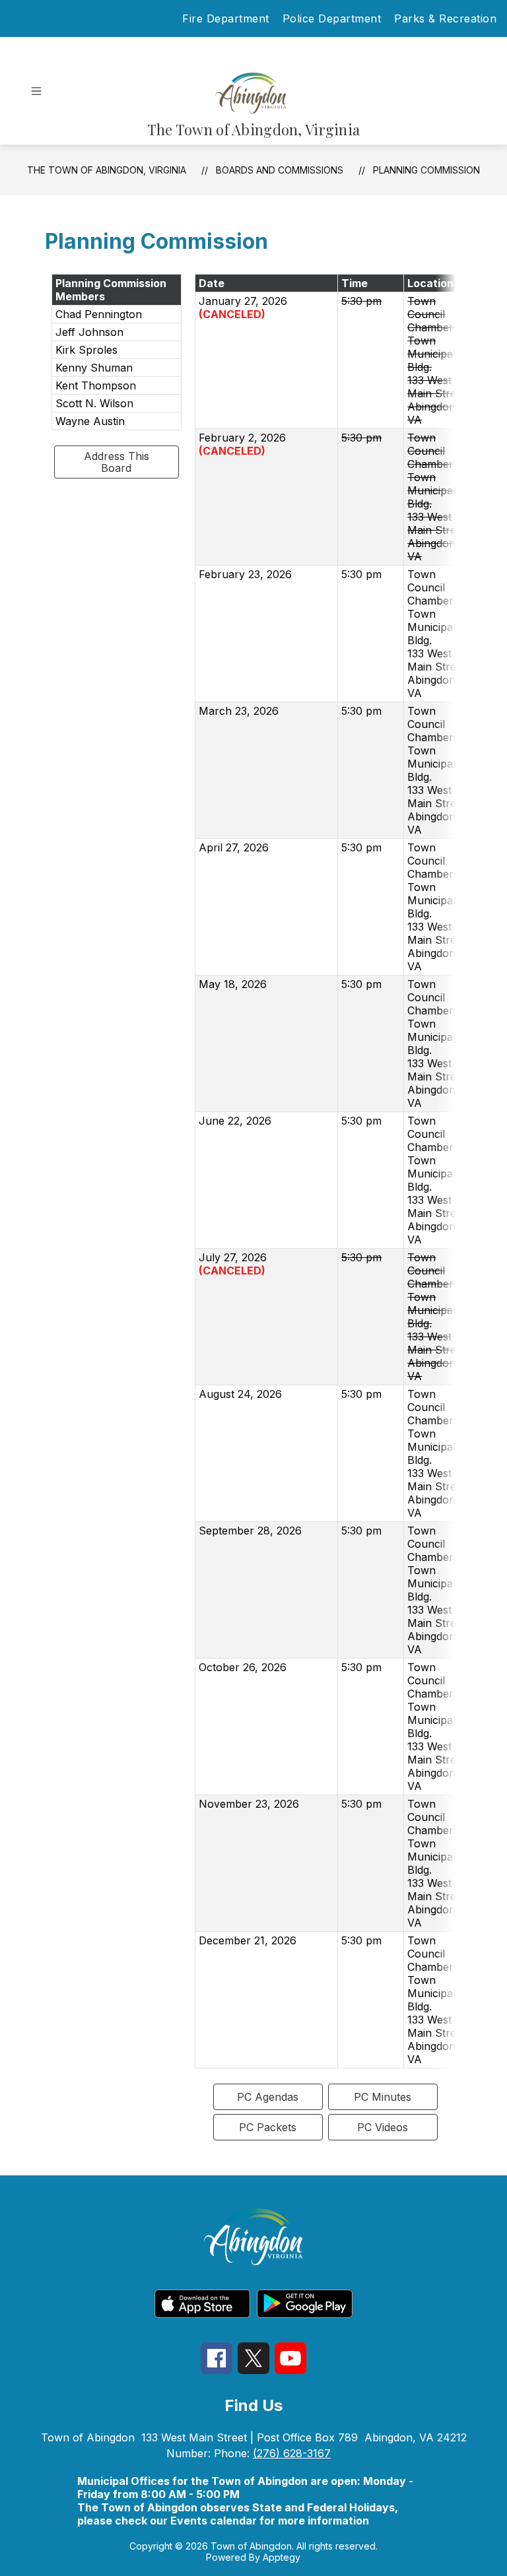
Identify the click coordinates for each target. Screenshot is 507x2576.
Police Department (332, 18)
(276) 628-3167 (292, 2453)
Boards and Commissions (280, 170)
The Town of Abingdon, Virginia (107, 170)
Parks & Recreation (445, 18)
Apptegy (282, 2557)
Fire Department (226, 18)
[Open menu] (36, 91)
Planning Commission (426, 170)
